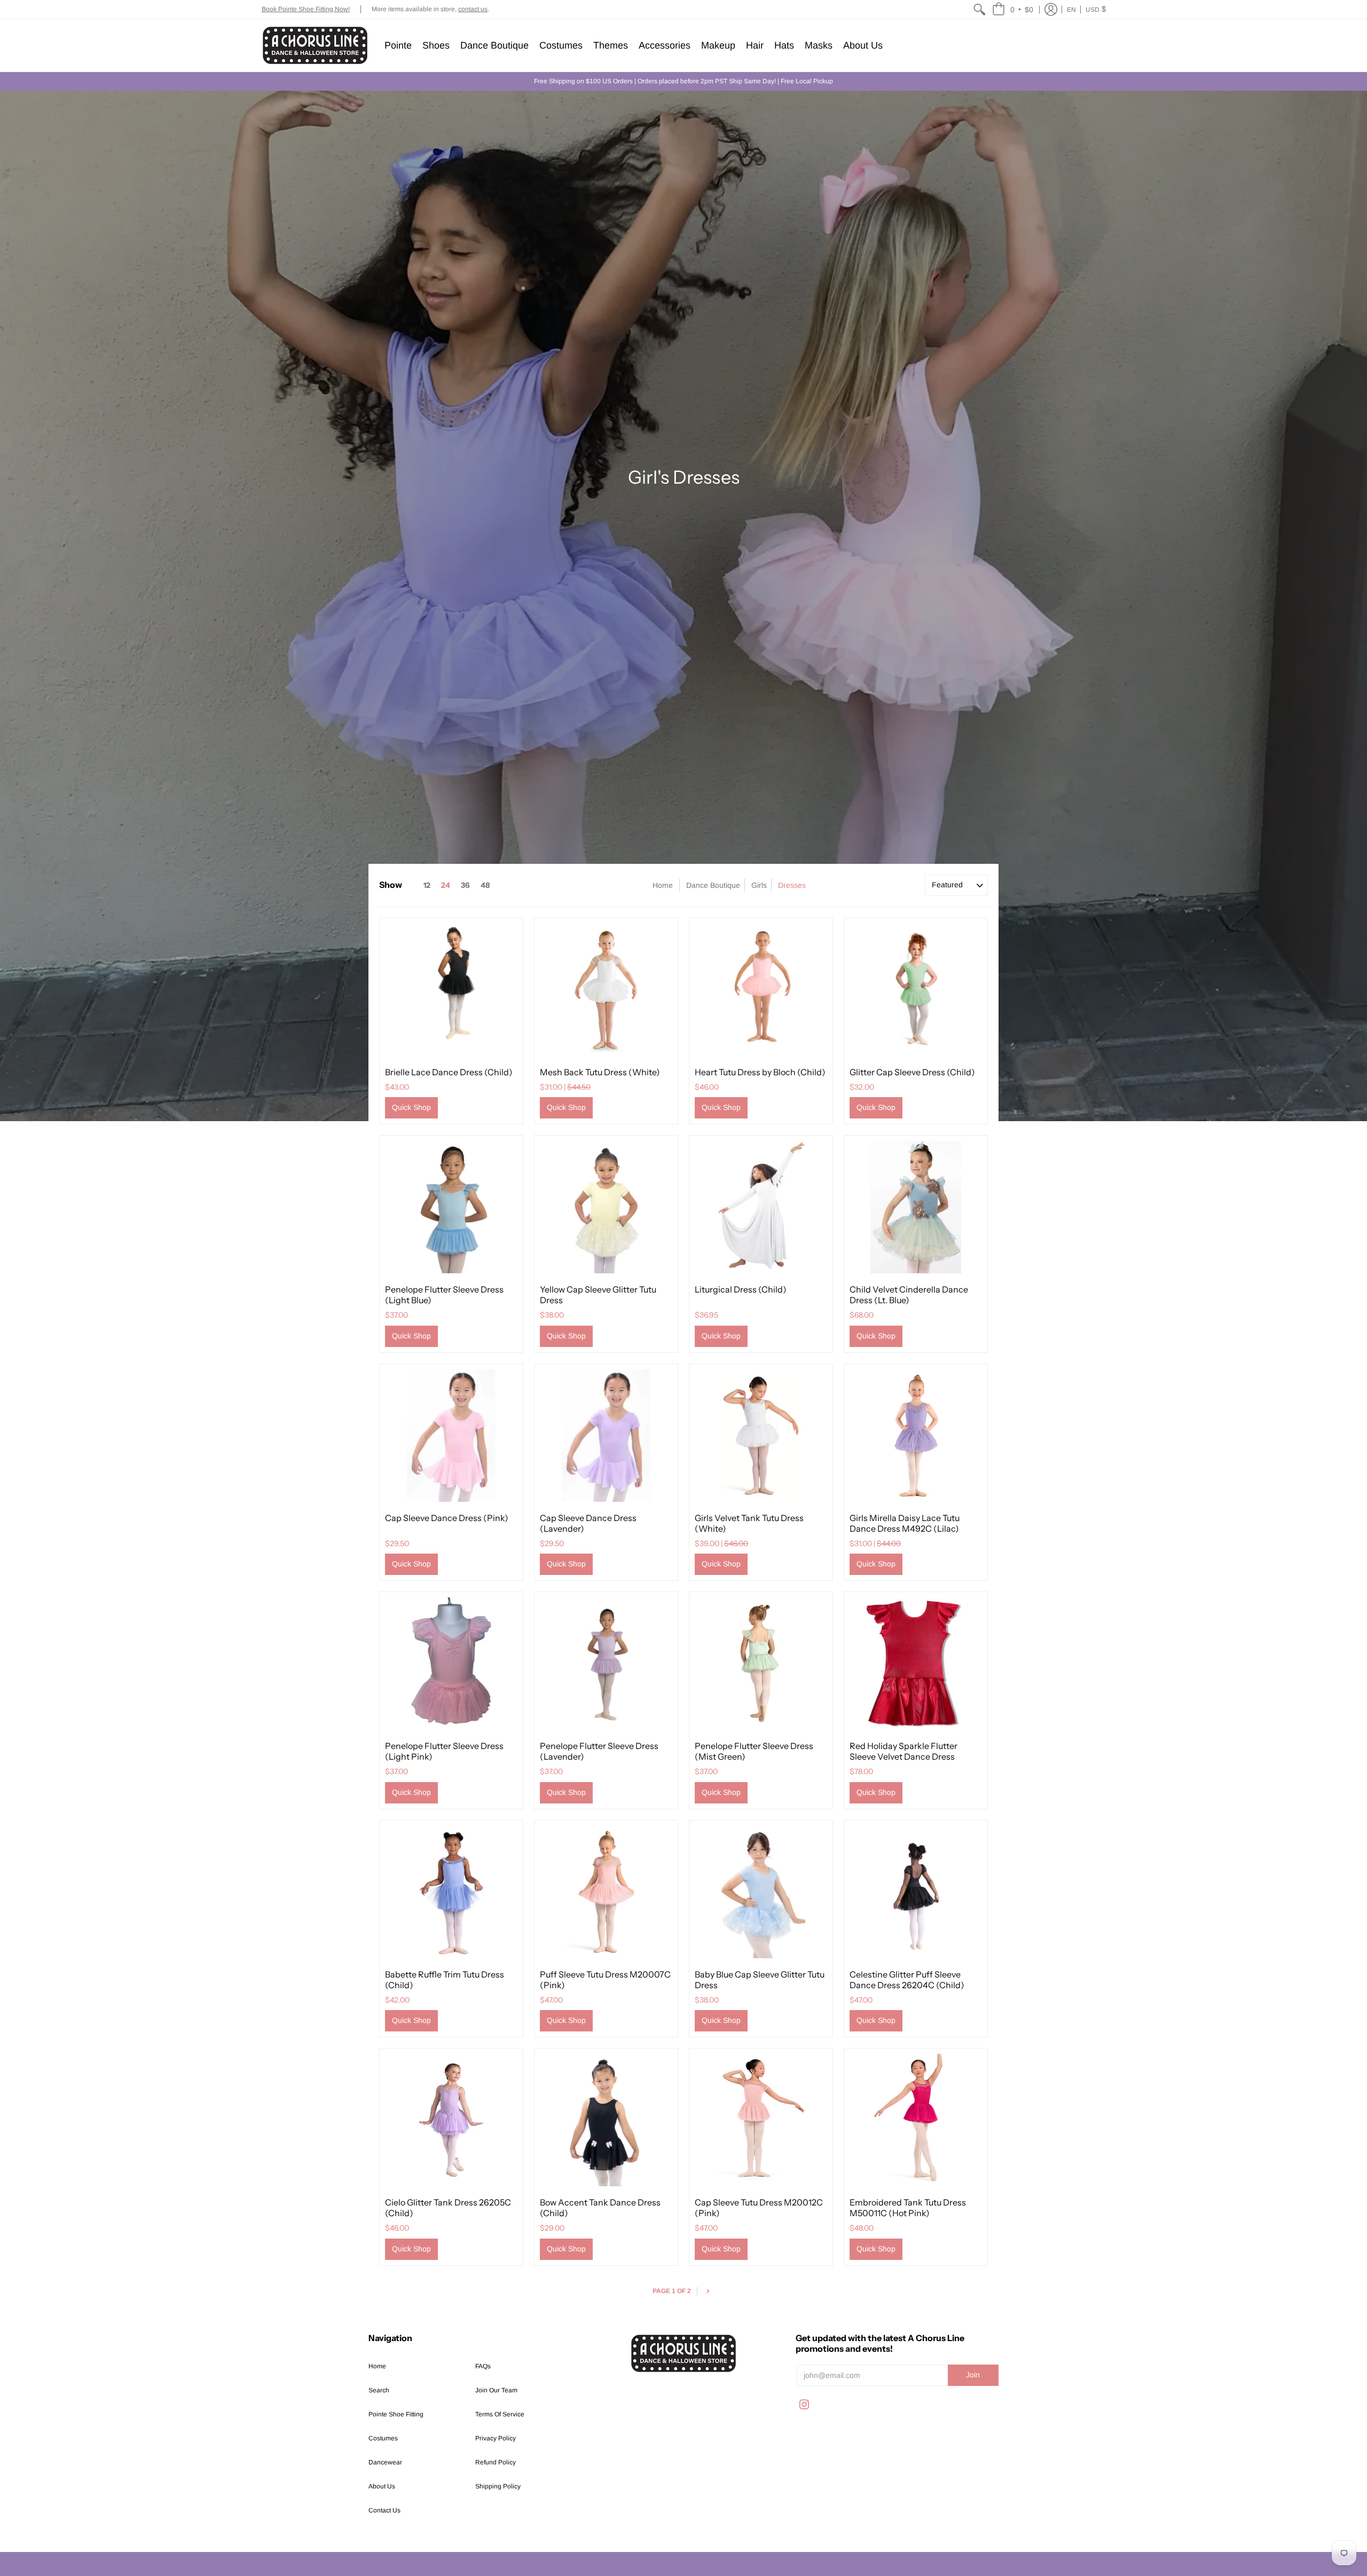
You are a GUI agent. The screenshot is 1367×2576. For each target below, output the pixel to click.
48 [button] (485, 885)
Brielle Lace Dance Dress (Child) (449, 1072)
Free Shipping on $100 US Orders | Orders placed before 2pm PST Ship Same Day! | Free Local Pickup (683, 81)
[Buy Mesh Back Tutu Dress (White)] (606, 990)
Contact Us (384, 2510)
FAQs (483, 2366)
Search (379, 2390)
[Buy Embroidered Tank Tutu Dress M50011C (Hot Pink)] (916, 2120)
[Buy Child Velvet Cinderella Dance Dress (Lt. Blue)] (916, 1207)
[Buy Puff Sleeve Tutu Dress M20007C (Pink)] (606, 1892)
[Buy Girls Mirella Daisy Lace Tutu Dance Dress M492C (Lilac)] (916, 1436)
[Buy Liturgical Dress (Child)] (761, 1207)
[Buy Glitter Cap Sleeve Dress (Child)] (916, 990)
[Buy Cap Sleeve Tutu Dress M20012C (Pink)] (761, 2120)
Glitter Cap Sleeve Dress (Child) (912, 1072)
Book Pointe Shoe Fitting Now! (306, 9)
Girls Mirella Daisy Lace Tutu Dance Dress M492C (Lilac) (905, 1523)
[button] (1013, 9)
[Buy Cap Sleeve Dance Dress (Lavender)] (606, 1436)
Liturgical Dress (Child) (741, 1289)
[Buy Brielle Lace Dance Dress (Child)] (451, 990)
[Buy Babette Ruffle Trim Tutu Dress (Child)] (451, 1892)
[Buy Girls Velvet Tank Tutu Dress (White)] (761, 1436)
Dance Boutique (713, 885)
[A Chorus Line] (315, 45)
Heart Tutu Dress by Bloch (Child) (760, 1072)
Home (663, 885)
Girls (759, 885)
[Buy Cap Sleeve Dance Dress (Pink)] (451, 1436)
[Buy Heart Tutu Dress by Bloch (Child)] (761, 990)
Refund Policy (496, 2462)
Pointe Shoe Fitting (396, 2414)
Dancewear (385, 2462)
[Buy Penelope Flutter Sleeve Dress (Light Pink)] (451, 1664)
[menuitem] (979, 9)
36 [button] (465, 885)
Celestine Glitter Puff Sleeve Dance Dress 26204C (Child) (907, 1980)
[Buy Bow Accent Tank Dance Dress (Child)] (606, 2120)
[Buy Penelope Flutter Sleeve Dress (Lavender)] (606, 1664)
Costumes (383, 2438)
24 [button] (446, 885)
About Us (382, 2486)
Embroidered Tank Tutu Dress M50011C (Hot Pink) (908, 2208)
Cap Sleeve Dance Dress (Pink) (447, 1518)
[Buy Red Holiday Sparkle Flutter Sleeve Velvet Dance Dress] (916, 1664)
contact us (473, 9)
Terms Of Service (500, 2414)
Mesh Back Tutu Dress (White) (600, 1072)
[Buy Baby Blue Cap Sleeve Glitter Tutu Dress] (761, 1892)
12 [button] (427, 885)
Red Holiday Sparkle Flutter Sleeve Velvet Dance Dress (904, 1751)
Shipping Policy (498, 2486)
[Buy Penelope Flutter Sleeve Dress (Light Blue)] (451, 1207)
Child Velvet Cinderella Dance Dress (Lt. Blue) (909, 1295)
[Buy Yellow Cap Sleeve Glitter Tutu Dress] (606, 1207)
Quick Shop (411, 1107)
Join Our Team (496, 2390)
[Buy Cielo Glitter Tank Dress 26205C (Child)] (451, 2120)
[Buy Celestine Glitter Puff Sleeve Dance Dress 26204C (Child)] (916, 1892)
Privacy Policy (496, 2438)
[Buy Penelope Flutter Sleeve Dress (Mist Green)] (761, 1664)
